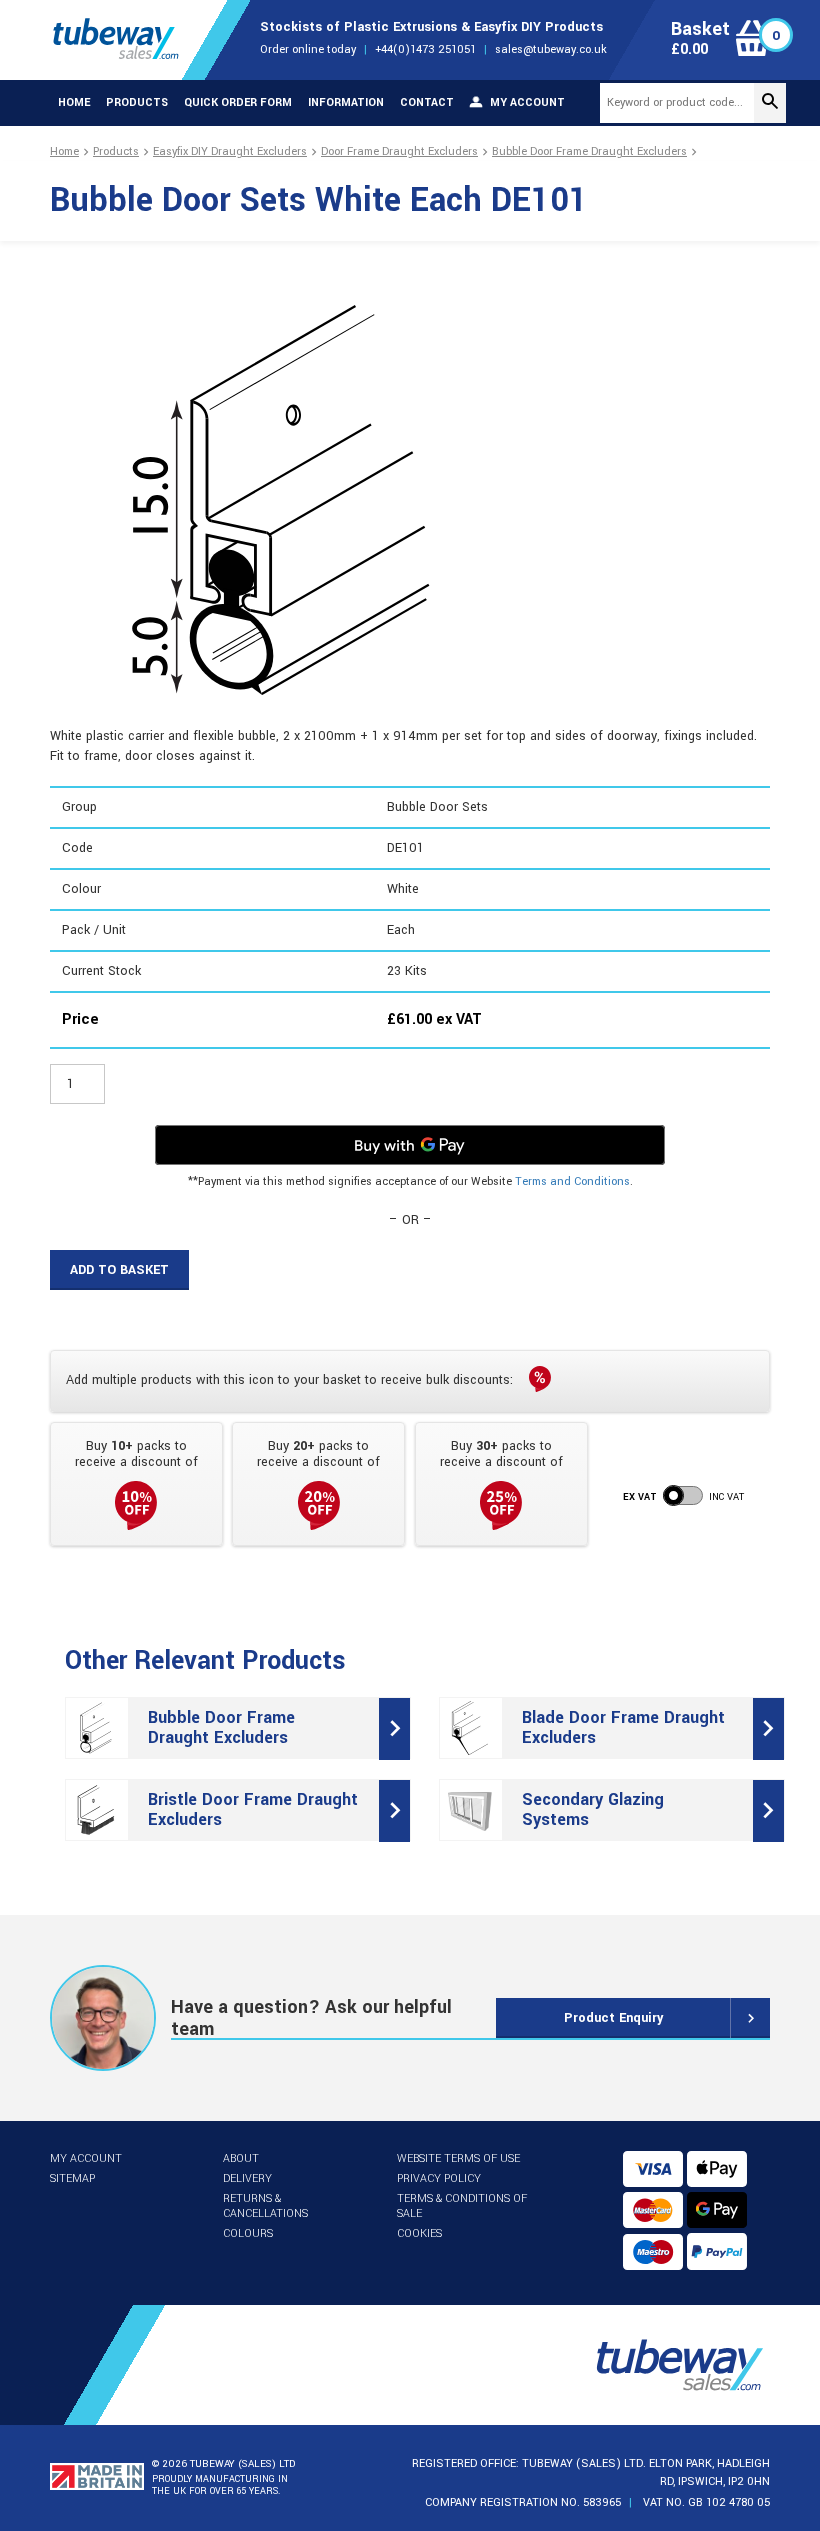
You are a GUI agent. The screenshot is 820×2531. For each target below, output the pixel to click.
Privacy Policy (439, 2178)
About (241, 2158)
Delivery (247, 2178)
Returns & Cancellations (265, 2206)
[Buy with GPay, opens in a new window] (410, 1145)
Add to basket (119, 1270)
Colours (248, 2233)
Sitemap (72, 2178)
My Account (86, 2158)
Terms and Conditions (572, 1181)
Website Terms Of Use (458, 2158)
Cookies (419, 2233)
